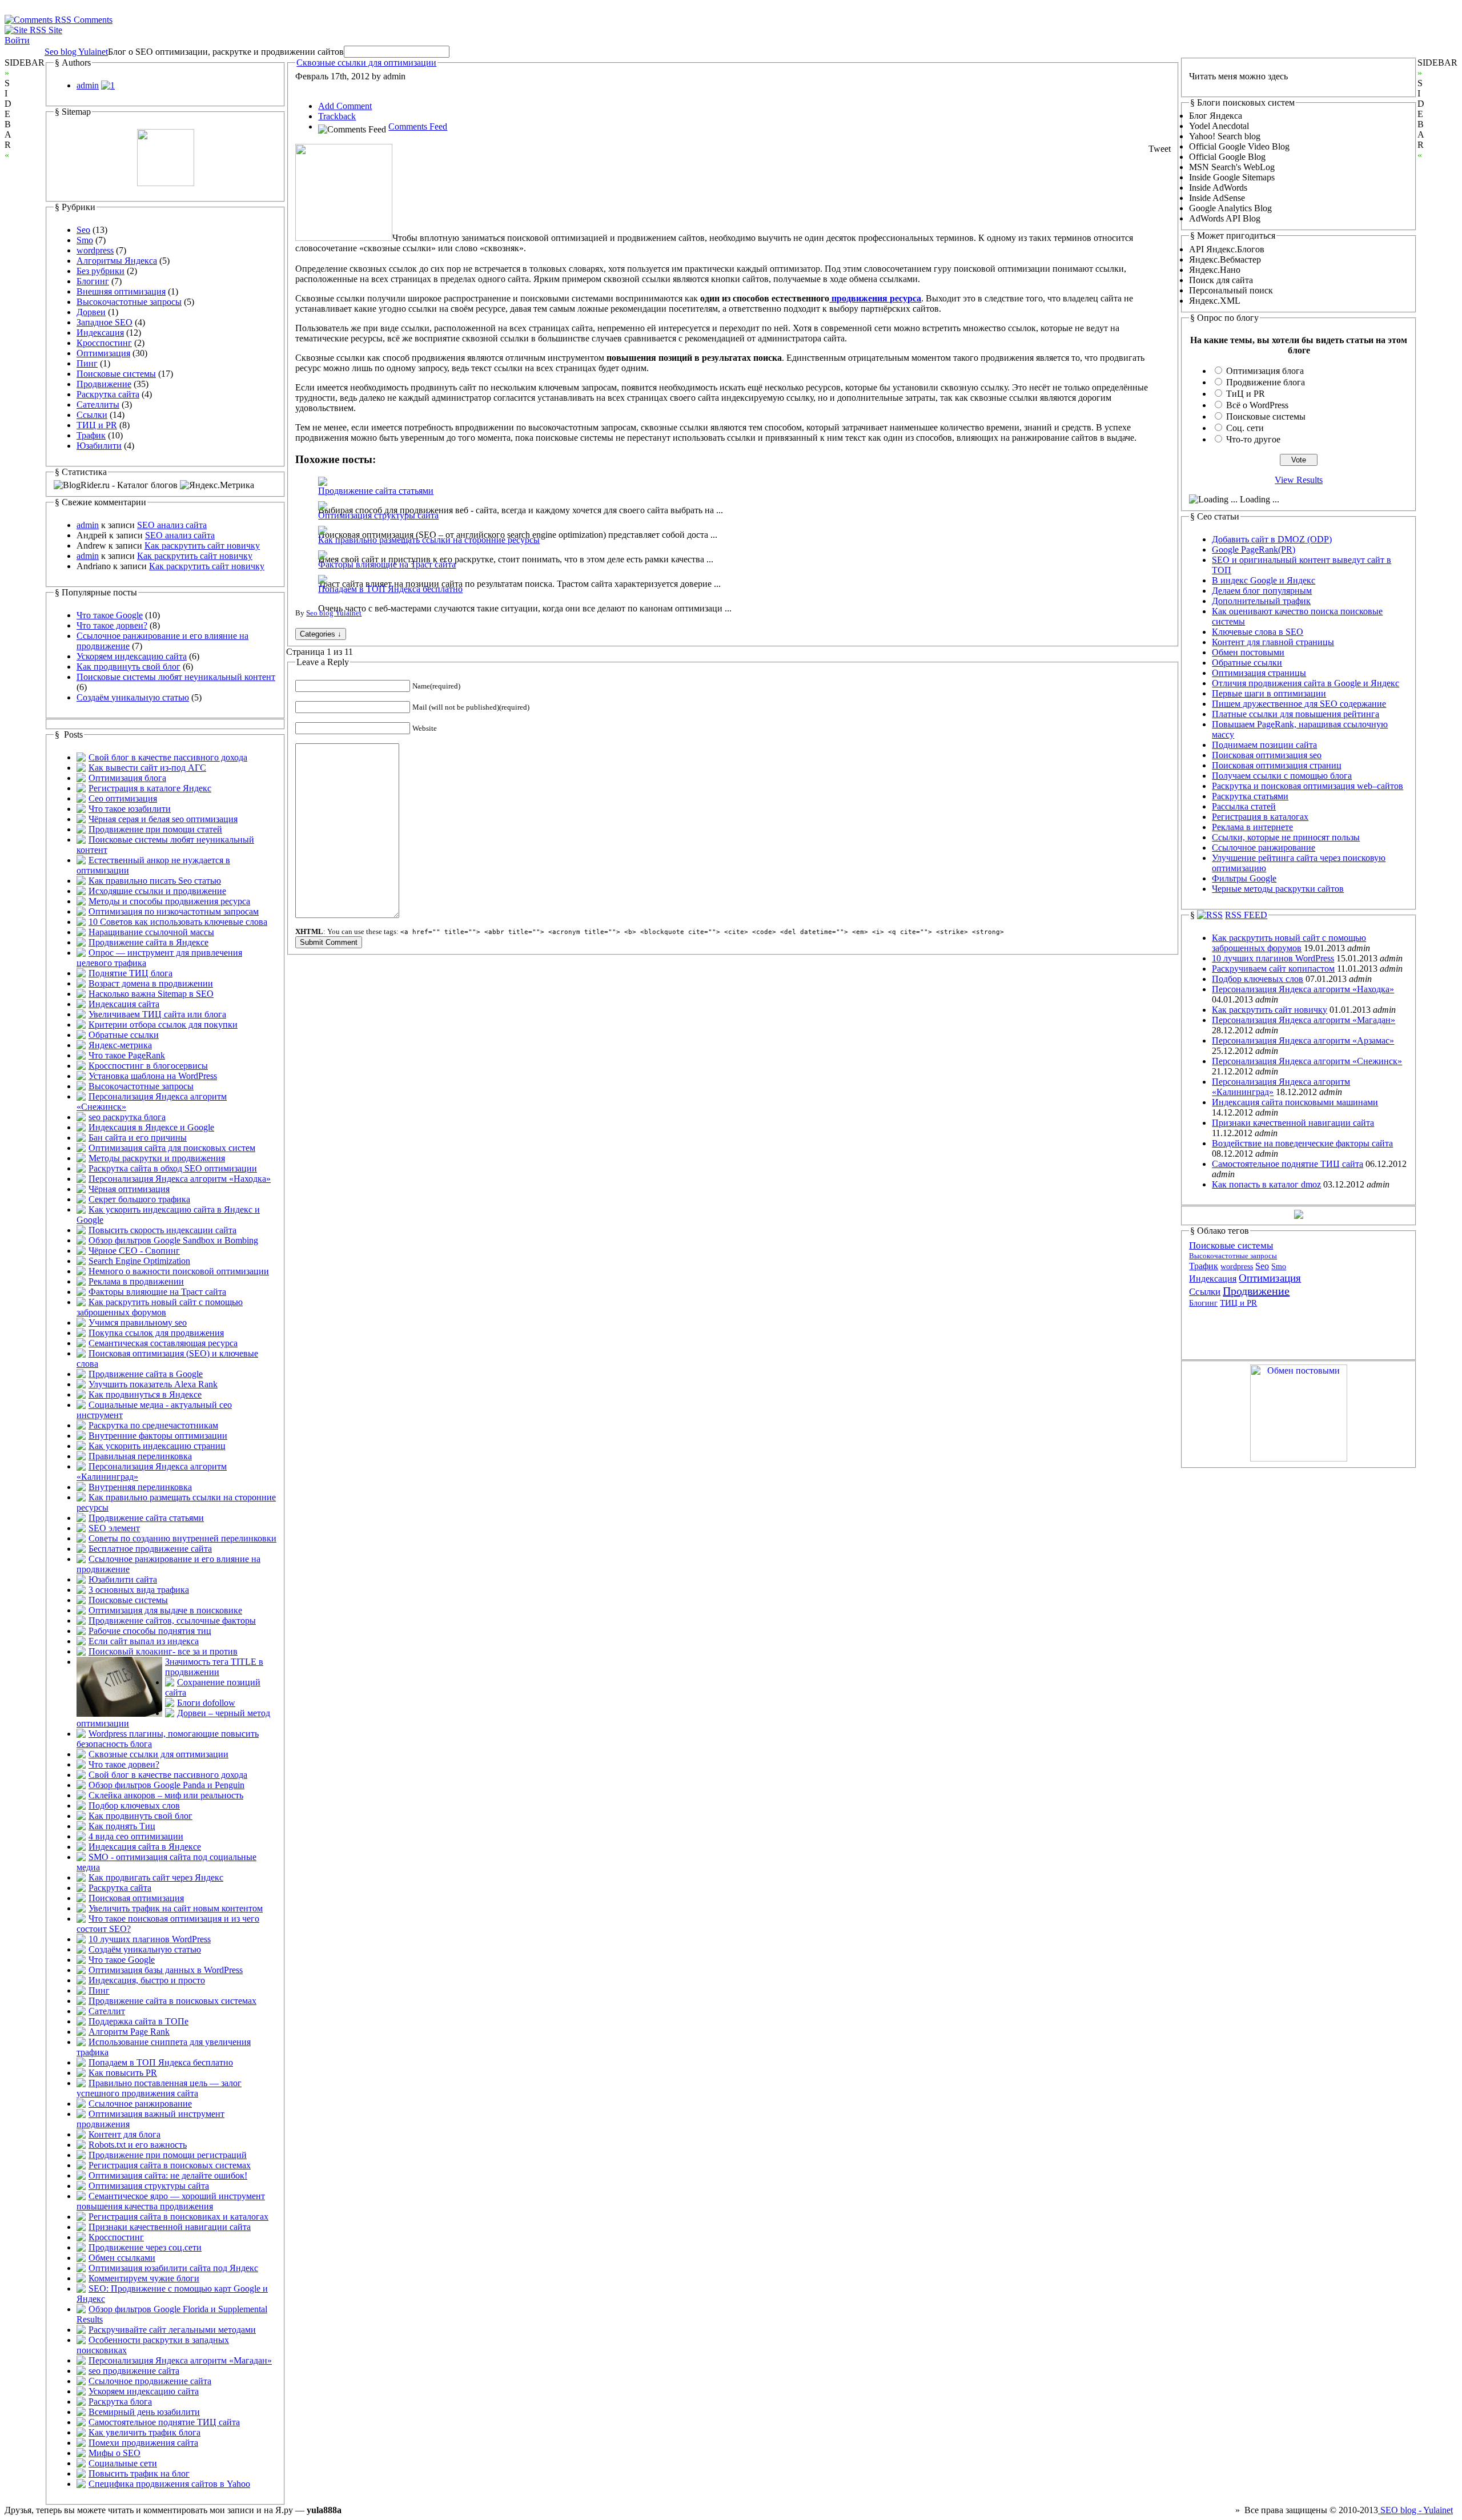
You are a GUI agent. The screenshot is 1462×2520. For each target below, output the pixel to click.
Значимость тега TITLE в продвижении (214, 1667)
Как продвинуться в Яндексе (145, 1394)
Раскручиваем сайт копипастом (1273, 969)
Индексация (100, 333)
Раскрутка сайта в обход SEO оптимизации (173, 1168)
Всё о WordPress (1257, 405)
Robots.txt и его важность (138, 2145)
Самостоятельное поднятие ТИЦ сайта (164, 2422)
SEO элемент (114, 1528)
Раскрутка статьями (1250, 796)
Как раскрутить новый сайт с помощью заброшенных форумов (160, 1307)
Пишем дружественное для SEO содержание (1299, 704)
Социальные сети (123, 2463)
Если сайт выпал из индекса (144, 1641)
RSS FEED (1246, 915)
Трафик (91, 435)
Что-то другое (1253, 439)
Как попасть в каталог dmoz (1266, 1184)
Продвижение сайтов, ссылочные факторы (172, 1621)
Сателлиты (98, 404)
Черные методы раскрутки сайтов (1278, 889)
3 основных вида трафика (139, 1590)
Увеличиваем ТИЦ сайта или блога (157, 1014)
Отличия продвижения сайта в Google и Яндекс (1306, 683)
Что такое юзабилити (130, 809)
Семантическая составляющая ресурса (163, 1343)
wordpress (95, 250)
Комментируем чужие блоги (144, 2278)
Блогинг (93, 281)
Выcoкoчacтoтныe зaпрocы (129, 302)
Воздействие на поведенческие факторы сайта (1302, 1143)
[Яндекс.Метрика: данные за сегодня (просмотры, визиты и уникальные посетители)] (217, 485)
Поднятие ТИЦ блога (130, 973)
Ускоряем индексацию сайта (132, 656)
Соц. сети (1245, 428)
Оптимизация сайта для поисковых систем (172, 1148)
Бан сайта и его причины (138, 1138)
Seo (83, 230)
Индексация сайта (124, 1004)
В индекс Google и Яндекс (1264, 580)
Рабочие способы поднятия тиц (150, 1631)
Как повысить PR (123, 2073)
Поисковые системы (116, 374)
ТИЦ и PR (97, 425)
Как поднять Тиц (122, 1826)
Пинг (87, 363)
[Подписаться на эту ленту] (1210, 915)
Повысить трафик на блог (139, 2473)
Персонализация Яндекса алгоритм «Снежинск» (1307, 1061)
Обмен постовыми (1248, 652)
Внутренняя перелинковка (140, 1487)
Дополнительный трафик (1261, 601)
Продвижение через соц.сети (145, 2247)
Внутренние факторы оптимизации (158, 1436)
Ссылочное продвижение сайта (150, 2381)
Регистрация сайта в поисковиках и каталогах (178, 2217)
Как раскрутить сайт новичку (202, 546)
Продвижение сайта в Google (146, 1374)
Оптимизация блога (127, 778)
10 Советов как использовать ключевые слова (178, 922)
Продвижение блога (1266, 382)
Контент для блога (124, 2134)
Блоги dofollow (206, 1703)
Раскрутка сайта (108, 394)
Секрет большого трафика (139, 1199)
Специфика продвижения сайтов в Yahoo (169, 2484)
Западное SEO (105, 322)
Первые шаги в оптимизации (1269, 693)
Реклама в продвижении (136, 1281)
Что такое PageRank (127, 1055)
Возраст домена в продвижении (151, 983)
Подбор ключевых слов (134, 1806)
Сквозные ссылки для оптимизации (158, 1754)
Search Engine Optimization (139, 1261)
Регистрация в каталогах (1260, 817)
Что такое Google (110, 615)
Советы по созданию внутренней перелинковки (182, 1538)
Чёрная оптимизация (129, 1189)
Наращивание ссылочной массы (151, 932)
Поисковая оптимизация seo (1267, 755)
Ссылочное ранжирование (140, 2104)
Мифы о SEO (115, 2453)
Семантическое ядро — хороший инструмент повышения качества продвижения (171, 2201)
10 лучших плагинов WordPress (150, 1939)
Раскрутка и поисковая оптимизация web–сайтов (1308, 786)
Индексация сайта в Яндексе (145, 1847)
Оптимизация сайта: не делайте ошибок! (168, 2175)
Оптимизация (103, 353)
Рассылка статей (1244, 806)
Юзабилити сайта (123, 1579)
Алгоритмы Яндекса (117, 261)
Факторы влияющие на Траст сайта (157, 1292)
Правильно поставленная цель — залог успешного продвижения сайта (159, 2088)
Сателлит (107, 2011)
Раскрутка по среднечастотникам (153, 1425)
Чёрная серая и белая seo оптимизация (163, 819)
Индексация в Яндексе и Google (151, 1127)
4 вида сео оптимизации (136, 1836)
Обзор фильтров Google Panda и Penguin (166, 1785)
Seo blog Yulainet (76, 52)
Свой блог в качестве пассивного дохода (168, 757)
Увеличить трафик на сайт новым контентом (176, 1908)
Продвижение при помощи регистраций (168, 2155)
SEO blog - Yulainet (1415, 2510)
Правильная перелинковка (140, 1456)
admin (88, 85)
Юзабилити (99, 446)
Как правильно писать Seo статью (155, 881)
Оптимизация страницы (1259, 673)
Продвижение (104, 384)
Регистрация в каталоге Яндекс (150, 788)
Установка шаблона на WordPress (153, 1076)
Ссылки (92, 415)
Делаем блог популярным (1262, 591)
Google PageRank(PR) (1254, 550)
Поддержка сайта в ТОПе (138, 2021)
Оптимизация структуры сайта (149, 2186)
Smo (85, 240)
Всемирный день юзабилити (144, 2412)
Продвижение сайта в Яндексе (148, 942)
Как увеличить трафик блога (144, 2432)
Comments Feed (418, 126)
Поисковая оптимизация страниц (1277, 765)
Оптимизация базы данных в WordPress (166, 1970)
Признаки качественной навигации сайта (170, 2227)
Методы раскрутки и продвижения (157, 1158)
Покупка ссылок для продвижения (156, 1333)
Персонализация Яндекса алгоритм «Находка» (180, 1179)
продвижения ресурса (875, 298)
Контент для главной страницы (1273, 642)
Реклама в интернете (1252, 827)
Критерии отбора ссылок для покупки (163, 1024)
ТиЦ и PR (1246, 394)
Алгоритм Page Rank (129, 2032)
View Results (1299, 480)
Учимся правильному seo (138, 1323)
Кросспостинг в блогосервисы (148, 1066)
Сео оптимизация (123, 798)
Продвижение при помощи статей (155, 829)
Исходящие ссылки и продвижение (157, 891)
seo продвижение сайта (134, 2371)
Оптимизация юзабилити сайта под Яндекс (173, 2268)
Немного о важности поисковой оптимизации (179, 1271)
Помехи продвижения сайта (143, 2443)
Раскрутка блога (120, 2402)
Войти (17, 40)
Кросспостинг (104, 343)
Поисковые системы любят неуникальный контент (176, 677)
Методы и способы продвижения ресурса (169, 901)
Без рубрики (101, 271)
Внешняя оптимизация (121, 291)
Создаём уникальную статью (133, 697)
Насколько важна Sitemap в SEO (151, 994)
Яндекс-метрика (120, 1045)
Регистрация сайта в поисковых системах (170, 2165)
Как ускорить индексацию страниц (157, 1446)
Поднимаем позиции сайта (1264, 745)
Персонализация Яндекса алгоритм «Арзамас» (1303, 1040)
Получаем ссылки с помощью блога (1282, 776)
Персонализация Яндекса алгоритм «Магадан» (180, 2360)
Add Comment (345, 106)
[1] (108, 85)
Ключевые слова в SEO (1258, 632)
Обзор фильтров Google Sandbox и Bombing (173, 1240)
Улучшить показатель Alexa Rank (153, 1384)
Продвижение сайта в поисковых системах (172, 2001)
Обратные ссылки (124, 1035)
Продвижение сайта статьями (146, 1518)
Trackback (337, 116)
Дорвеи (91, 312)
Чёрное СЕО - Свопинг (134, 1251)
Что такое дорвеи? (112, 625)
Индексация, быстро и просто (147, 1980)
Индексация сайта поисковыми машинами (1295, 1102)
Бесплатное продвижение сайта (150, 1549)
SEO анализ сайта (172, 525)
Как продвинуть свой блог (128, 667)
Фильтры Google (1244, 878)
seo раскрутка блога (127, 1117)
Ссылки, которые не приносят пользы (1286, 837)
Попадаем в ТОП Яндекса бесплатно (161, 2062)
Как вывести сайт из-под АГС (147, 768)
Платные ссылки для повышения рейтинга (1296, 714)
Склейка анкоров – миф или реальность (166, 1795)
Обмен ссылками (122, 2258)
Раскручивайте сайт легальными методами (172, 2330)
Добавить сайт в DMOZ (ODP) (1272, 539)
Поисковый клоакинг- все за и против (163, 1651)
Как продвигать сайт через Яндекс (156, 1877)
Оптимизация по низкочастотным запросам (174, 911)
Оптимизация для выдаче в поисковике (165, 1610)
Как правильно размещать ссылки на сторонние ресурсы (429, 540)
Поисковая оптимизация (136, 1898)
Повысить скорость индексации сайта (162, 1230)
